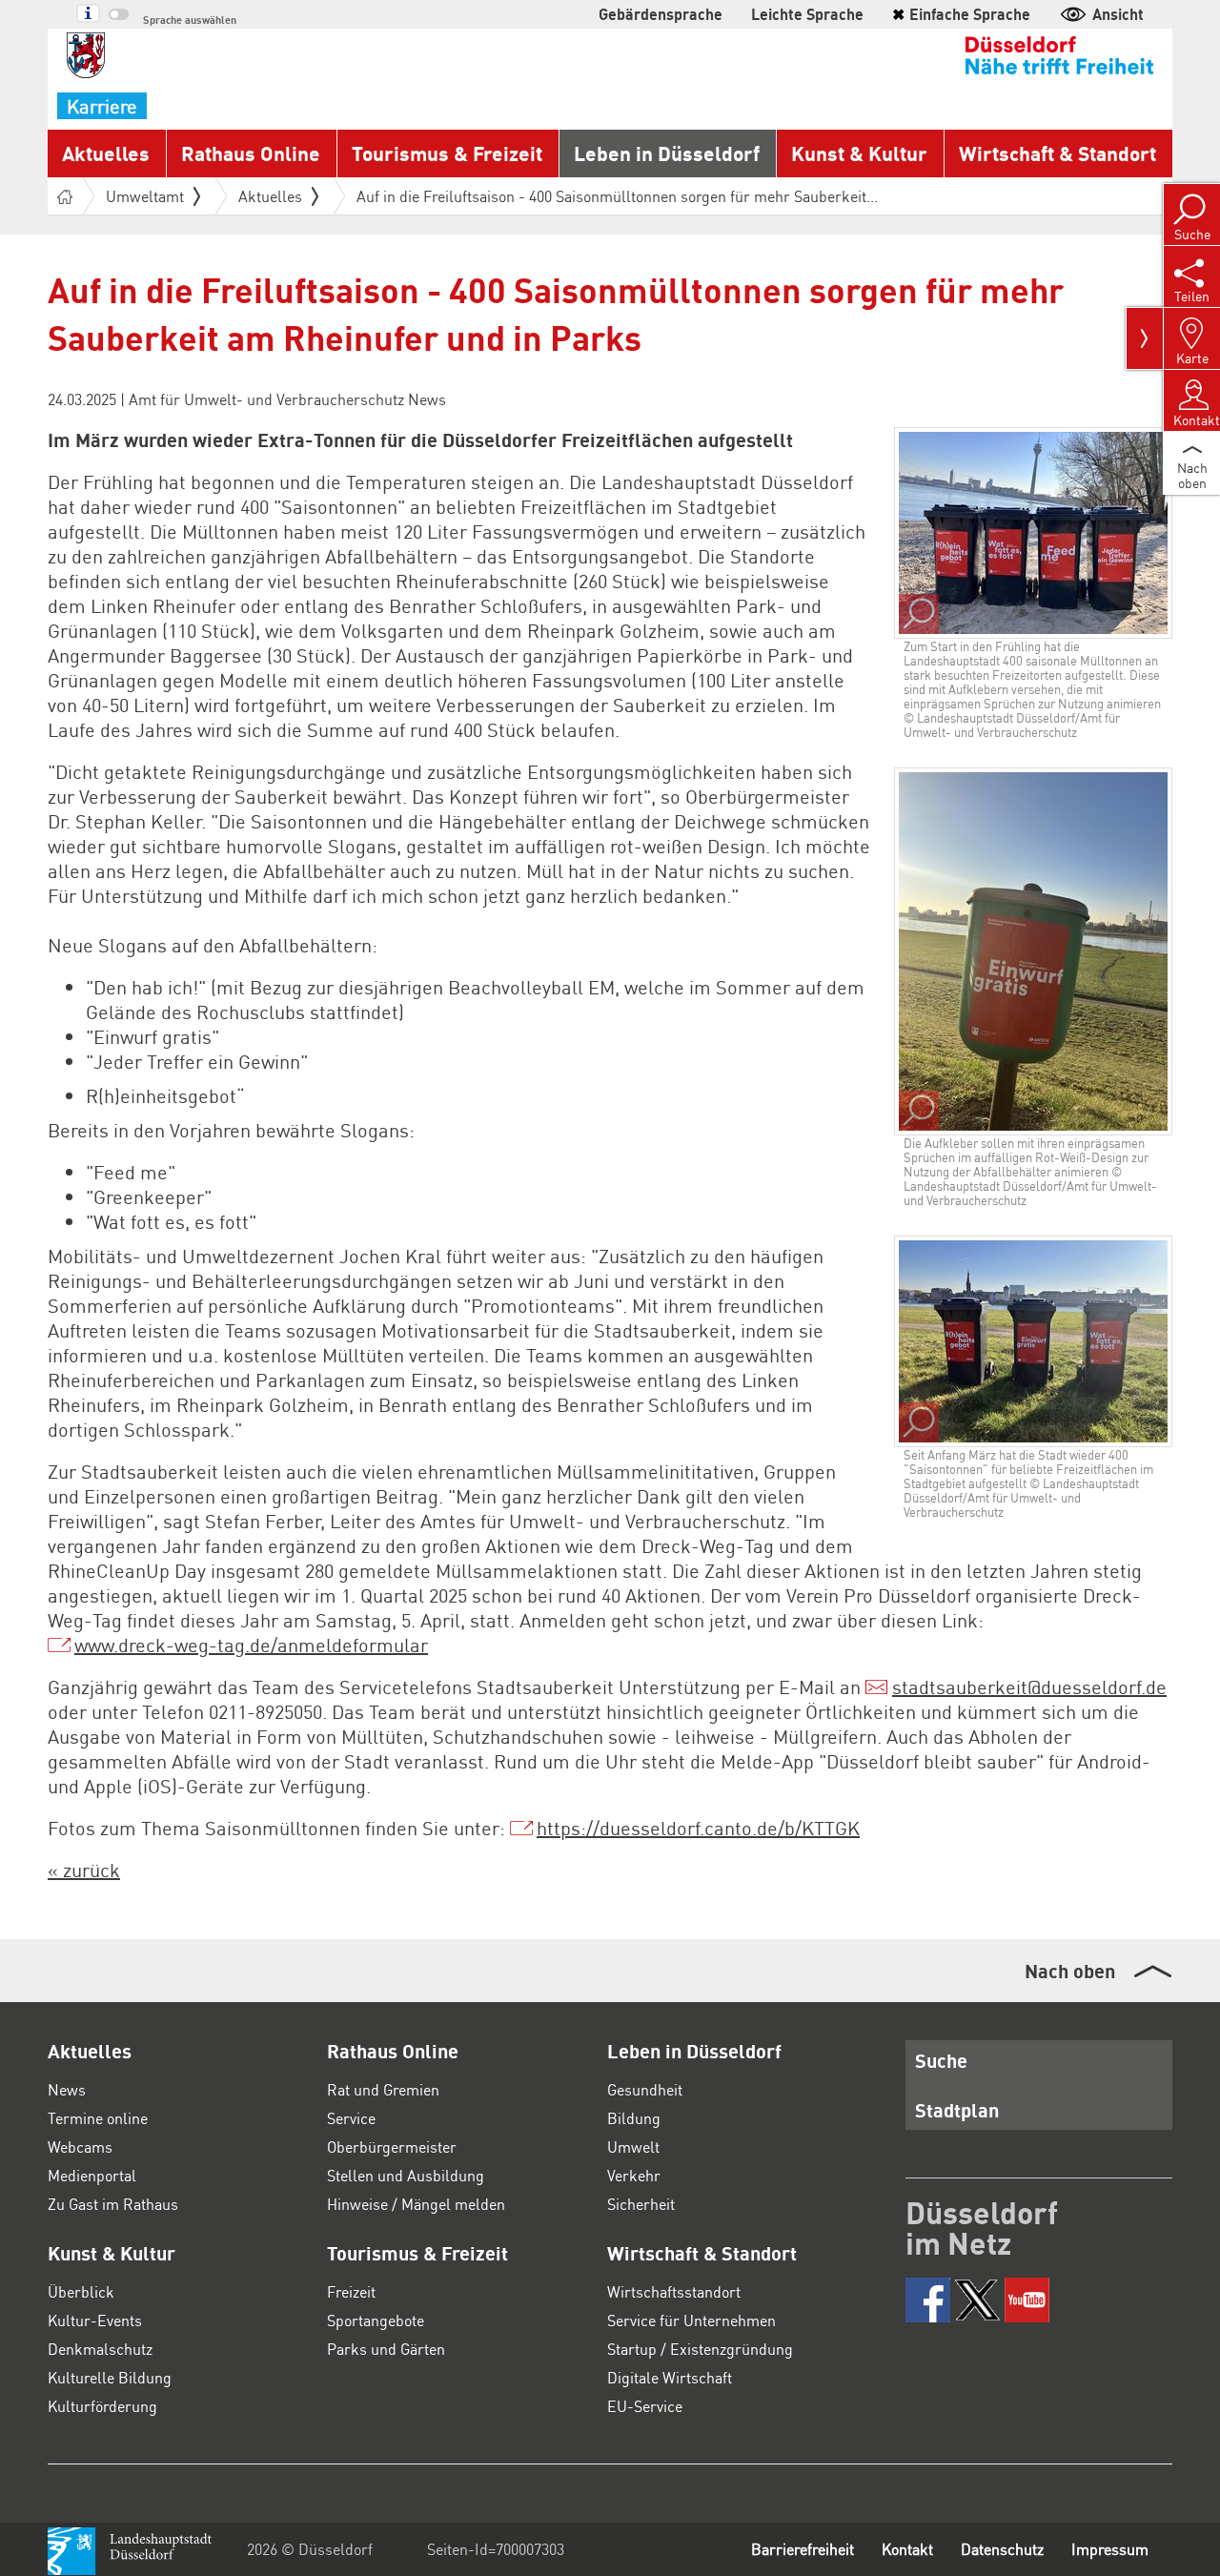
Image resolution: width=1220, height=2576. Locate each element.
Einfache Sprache (961, 14)
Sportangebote (376, 2320)
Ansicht (1118, 14)
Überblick (81, 2291)
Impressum (1110, 2549)
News (67, 2089)
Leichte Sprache (807, 14)
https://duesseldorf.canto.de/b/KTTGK (698, 1828)
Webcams (80, 2147)
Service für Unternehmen (691, 2320)
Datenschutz (1002, 2549)
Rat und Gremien (383, 2089)
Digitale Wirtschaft (670, 2377)
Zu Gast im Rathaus (113, 2204)
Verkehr (634, 2175)
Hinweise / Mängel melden (416, 2204)
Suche (941, 2060)
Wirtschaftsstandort (674, 2291)
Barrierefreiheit (803, 2549)
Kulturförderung (102, 2406)
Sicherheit (641, 2204)
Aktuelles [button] (106, 153)
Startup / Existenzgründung (700, 2349)
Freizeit (351, 2291)
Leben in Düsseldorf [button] (667, 153)
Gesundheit (645, 2089)
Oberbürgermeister (392, 2147)
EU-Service (645, 2406)
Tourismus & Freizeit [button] (447, 153)
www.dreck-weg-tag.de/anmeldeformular (251, 1645)
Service (351, 2118)
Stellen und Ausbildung (406, 2175)
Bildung (634, 2118)
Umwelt (633, 2147)
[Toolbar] (1145, 338)
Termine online (98, 2118)
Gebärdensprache (661, 14)
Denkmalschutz (100, 2349)
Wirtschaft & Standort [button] (1057, 153)
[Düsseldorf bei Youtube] (1027, 2300)
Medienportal (92, 2175)
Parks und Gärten (386, 2349)
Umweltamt (145, 196)
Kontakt (907, 2549)
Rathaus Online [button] (251, 153)
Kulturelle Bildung (110, 2377)
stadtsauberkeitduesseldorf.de (1029, 1687)
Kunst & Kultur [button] (859, 153)
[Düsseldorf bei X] (977, 2300)
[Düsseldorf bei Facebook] (928, 2300)
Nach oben (1070, 1971)
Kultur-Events (95, 2320)
